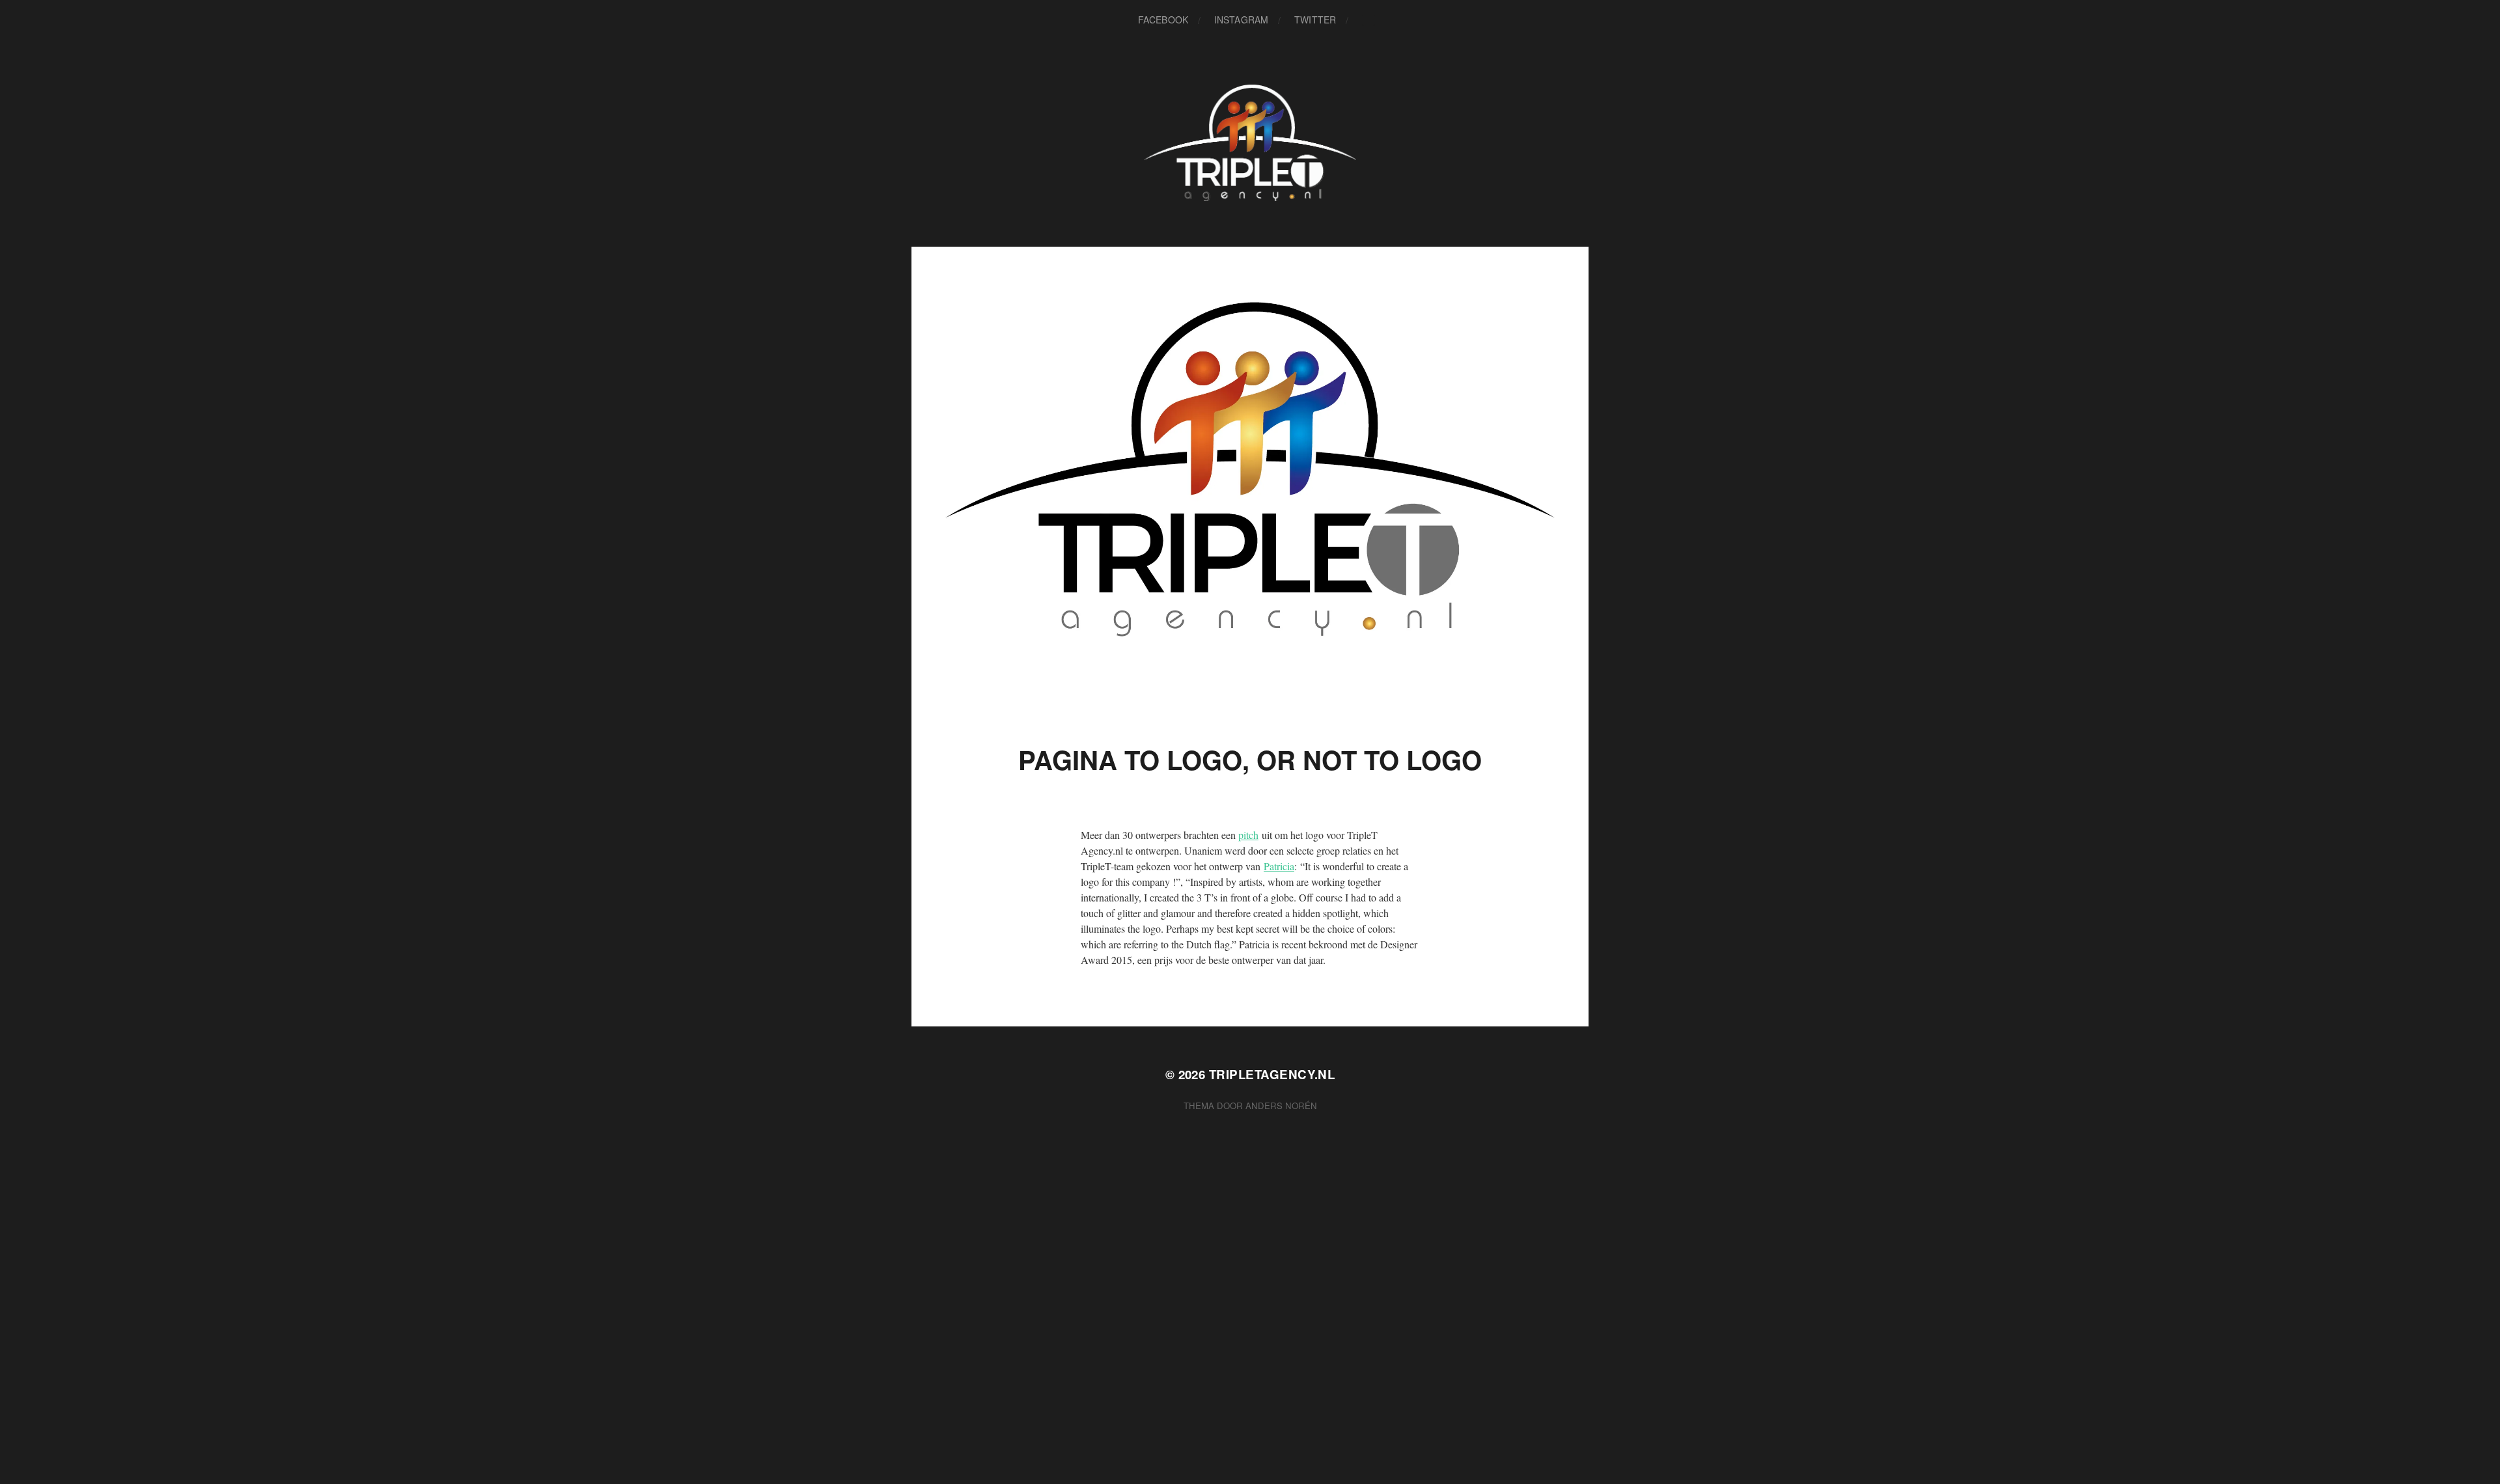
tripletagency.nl (1272, 1074)
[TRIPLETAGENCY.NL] (1250, 143)
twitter (1315, 20)
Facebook (1163, 20)
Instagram (1241, 20)
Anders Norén (1281, 1106)
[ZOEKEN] (1368, 20)
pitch (1248, 835)
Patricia (1279, 866)
